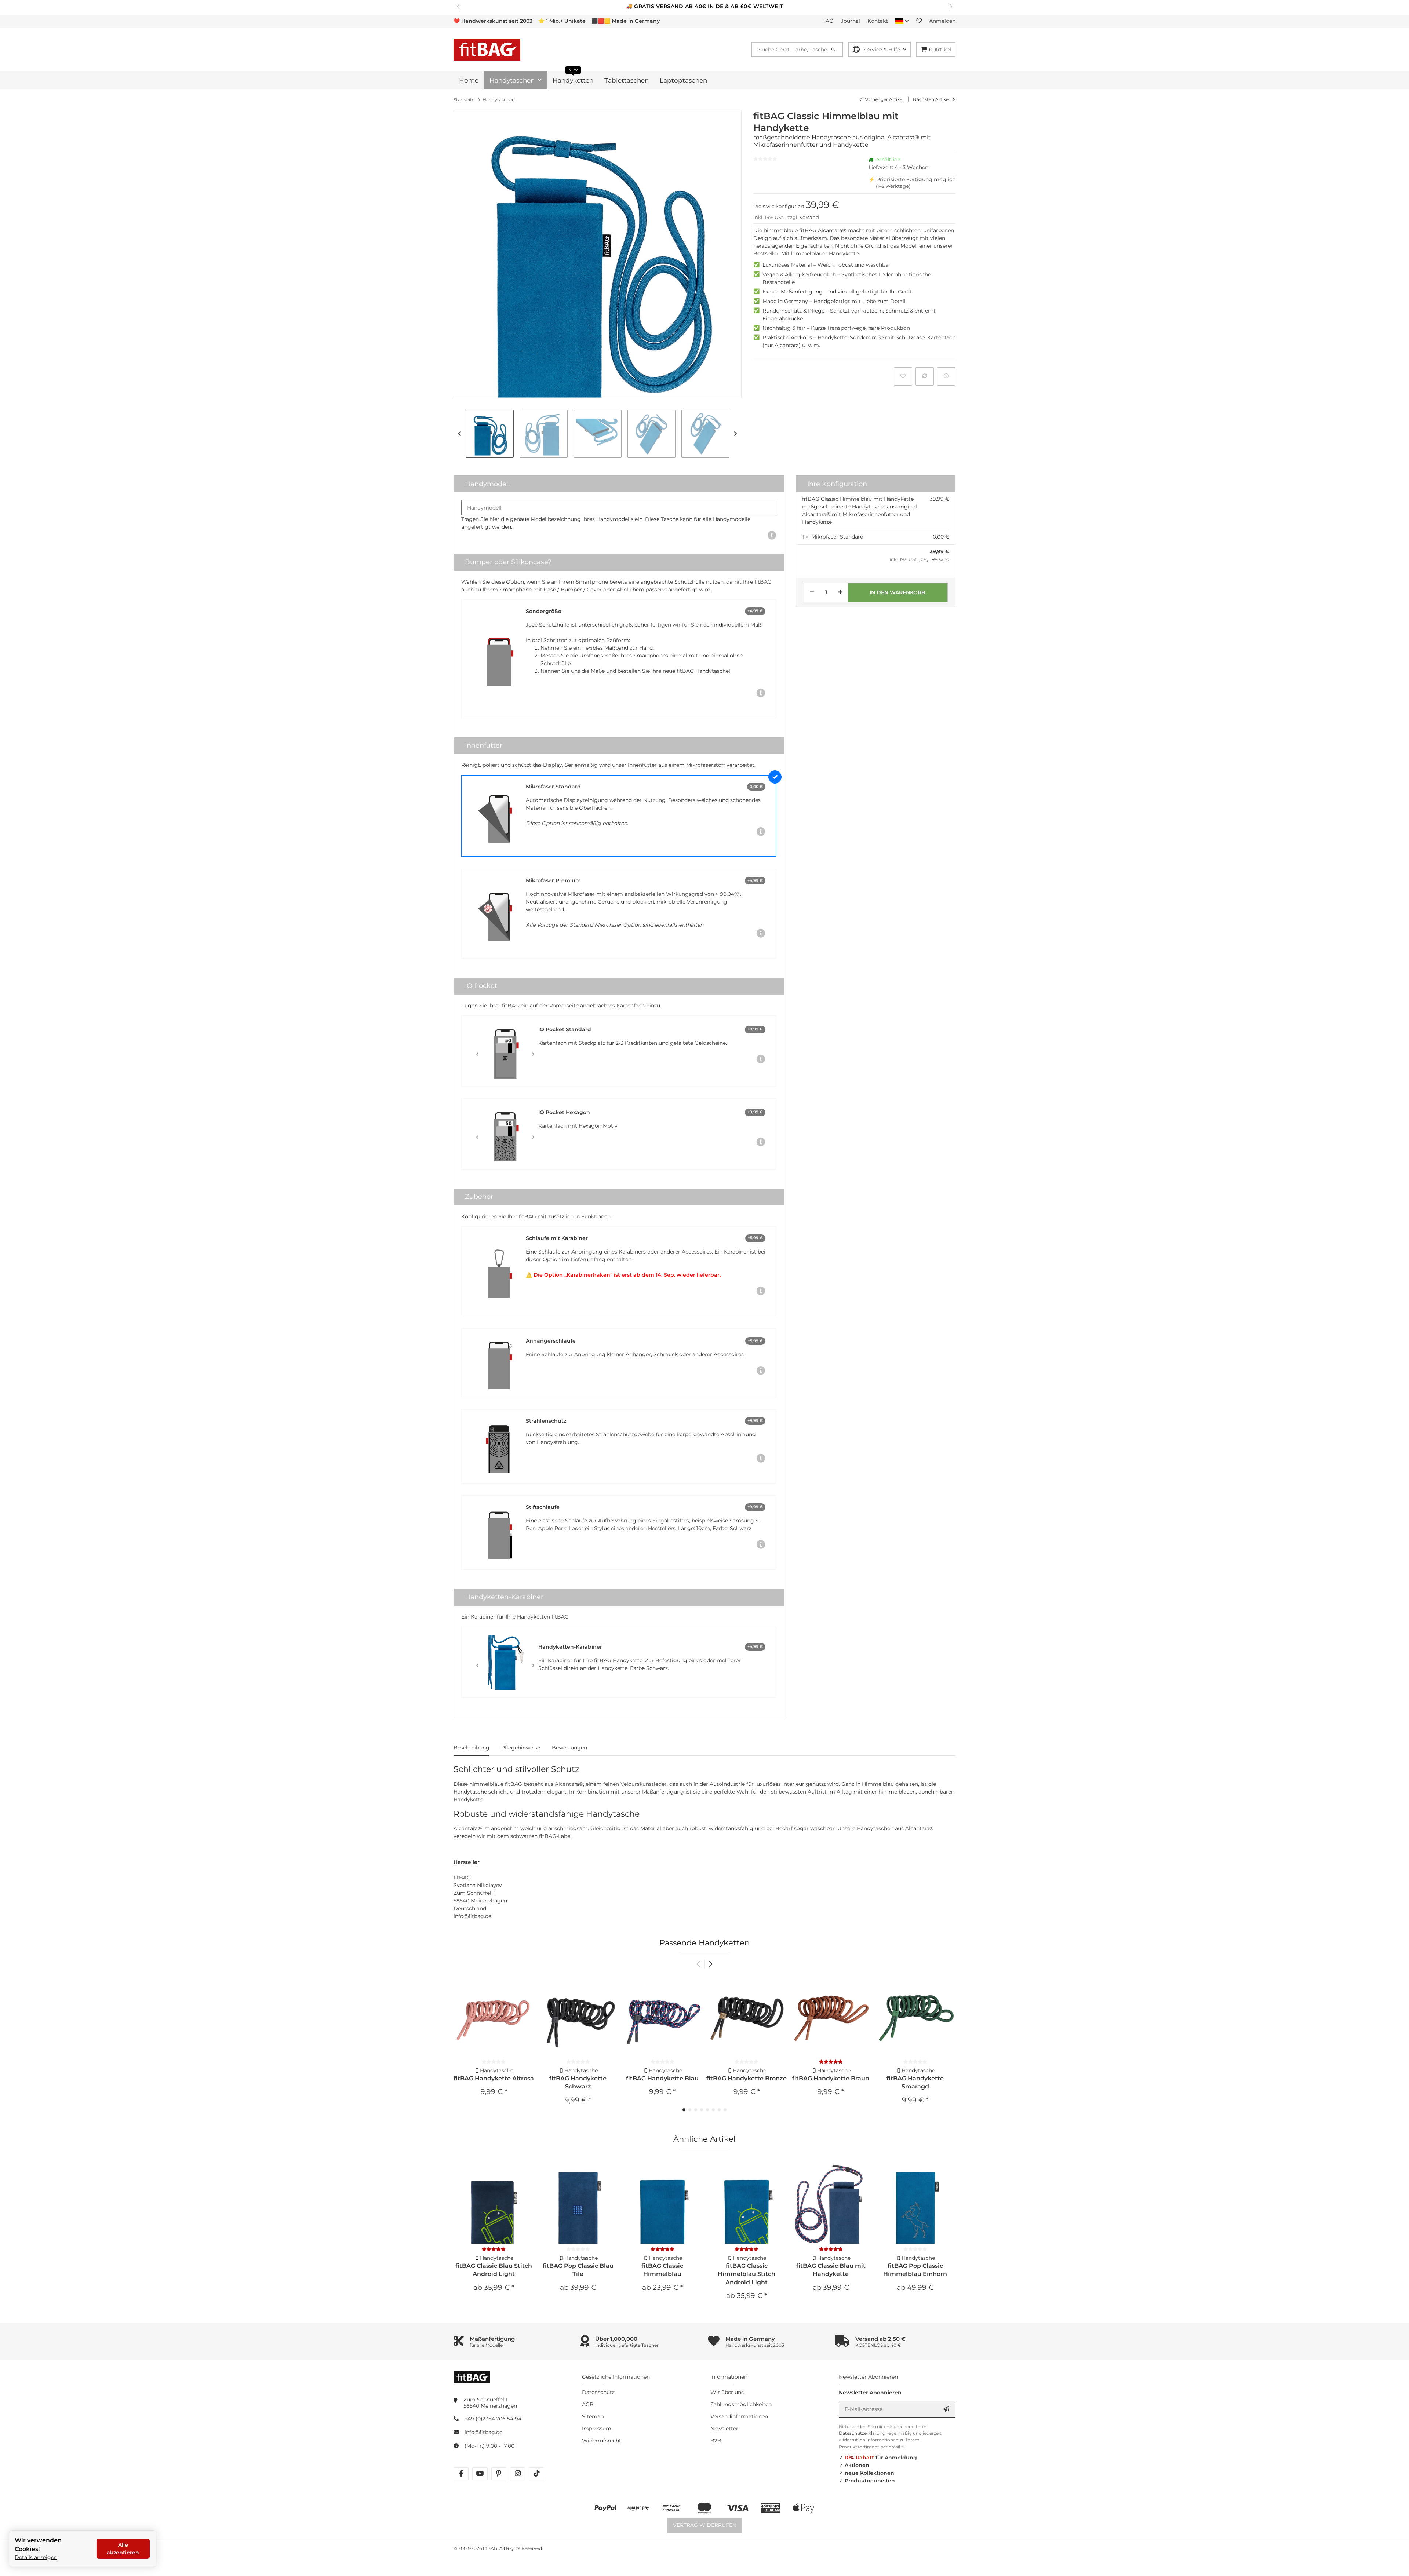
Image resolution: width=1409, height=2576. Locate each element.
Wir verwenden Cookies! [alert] (38, 2545)
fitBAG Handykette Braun (831, 2078)
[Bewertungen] (831, 2062)
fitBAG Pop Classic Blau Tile (578, 2270)
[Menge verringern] (812, 592)
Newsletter (724, 2429)
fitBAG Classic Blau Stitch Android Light (494, 2270)
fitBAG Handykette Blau (662, 2078)
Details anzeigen (36, 2557)
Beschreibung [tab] (472, 1748)
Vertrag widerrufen (705, 2525)
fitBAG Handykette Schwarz (578, 2082)
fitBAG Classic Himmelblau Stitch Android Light (747, 2274)
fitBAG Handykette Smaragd (915, 2082)
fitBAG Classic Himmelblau (662, 2270)
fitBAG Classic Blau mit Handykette (831, 2270)
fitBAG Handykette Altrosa (494, 2078)
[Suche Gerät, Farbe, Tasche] (837, 50)
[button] (459, 7)
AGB (588, 2404)
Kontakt (878, 21)
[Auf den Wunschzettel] (903, 376)
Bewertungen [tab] (569, 1748)
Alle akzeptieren (123, 2549)
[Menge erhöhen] (840, 592)
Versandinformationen (739, 2416)
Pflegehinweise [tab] (521, 1748)
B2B (716, 2441)
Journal (851, 21)
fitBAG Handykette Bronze (747, 2078)
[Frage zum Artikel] (946, 376)
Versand (809, 217)
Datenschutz (598, 2392)
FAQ (828, 21)
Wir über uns (727, 2392)
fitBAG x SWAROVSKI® (734, 6)
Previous (460, 434)
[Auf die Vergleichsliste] (925, 376)
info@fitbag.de (483, 2432)
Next (736, 434)
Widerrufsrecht (602, 2441)
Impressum (597, 2429)
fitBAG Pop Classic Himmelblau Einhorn (915, 2270)
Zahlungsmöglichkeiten (741, 2404)
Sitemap (593, 2416)
